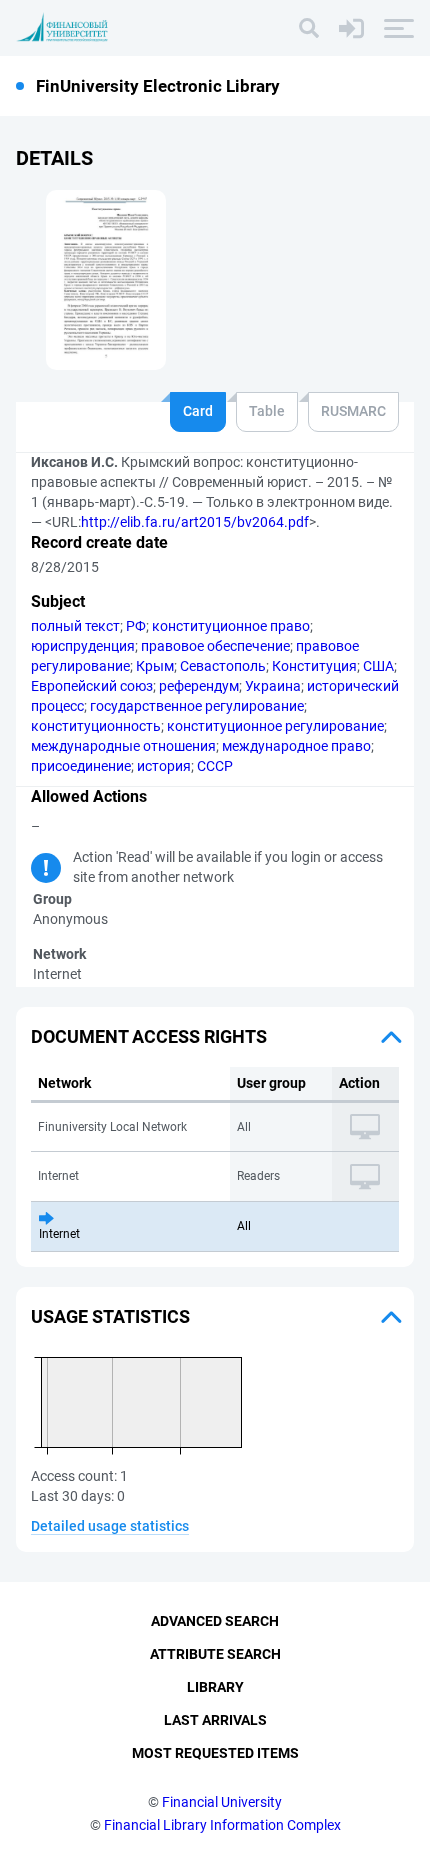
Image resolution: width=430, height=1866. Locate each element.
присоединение (81, 766)
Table (267, 411)
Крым (155, 666)
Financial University (222, 1802)
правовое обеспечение (215, 646)
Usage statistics (110, 1316)
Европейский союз (92, 686)
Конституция (314, 666)
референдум (199, 686)
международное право (296, 746)
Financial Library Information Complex (222, 1825)
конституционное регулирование (275, 726)
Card (198, 411)
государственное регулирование (197, 706)
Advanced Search (215, 1621)
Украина (273, 686)
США (378, 666)
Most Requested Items (215, 1753)
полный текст (75, 626)
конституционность (96, 726)
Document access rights (149, 1036)
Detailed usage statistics (110, 1526)
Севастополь (223, 666)
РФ (136, 626)
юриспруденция (83, 646)
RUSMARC (353, 411)
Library (215, 1687)
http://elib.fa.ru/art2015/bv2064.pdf (195, 522)
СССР (215, 766)
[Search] (309, 28)
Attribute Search (215, 1654)
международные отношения (123, 746)
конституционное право (231, 626)
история (164, 766)
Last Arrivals (215, 1720)
